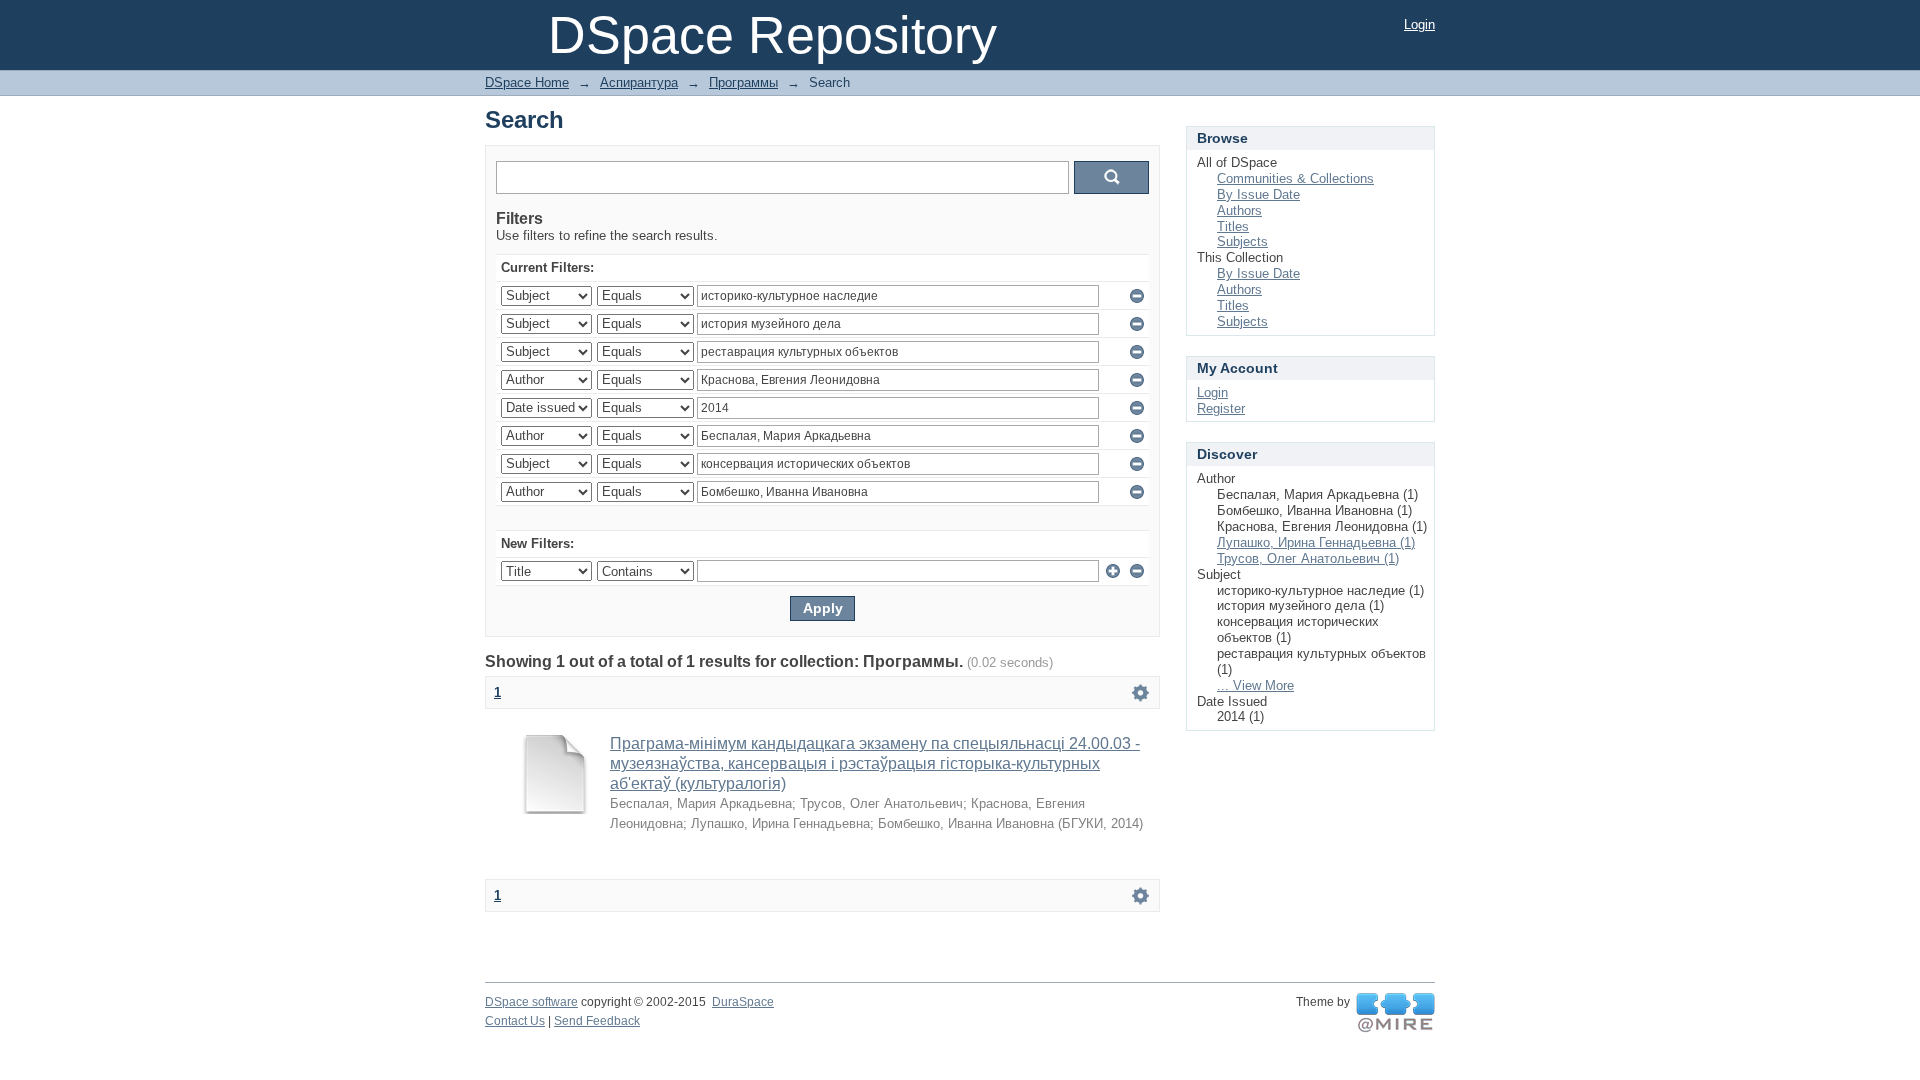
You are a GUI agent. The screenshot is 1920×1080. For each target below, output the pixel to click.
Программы (743, 82)
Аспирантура (639, 82)
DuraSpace (743, 1002)
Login (1419, 24)
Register (1221, 408)
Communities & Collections (1295, 178)
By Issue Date (1258, 194)
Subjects (1242, 241)
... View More (1255, 685)
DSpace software (531, 1002)
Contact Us (515, 1021)
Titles (1233, 226)
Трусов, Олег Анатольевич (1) (1308, 558)
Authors (1239, 210)
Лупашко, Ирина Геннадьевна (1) (1316, 542)
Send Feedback (597, 1021)
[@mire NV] (1395, 1013)
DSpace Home (527, 82)
